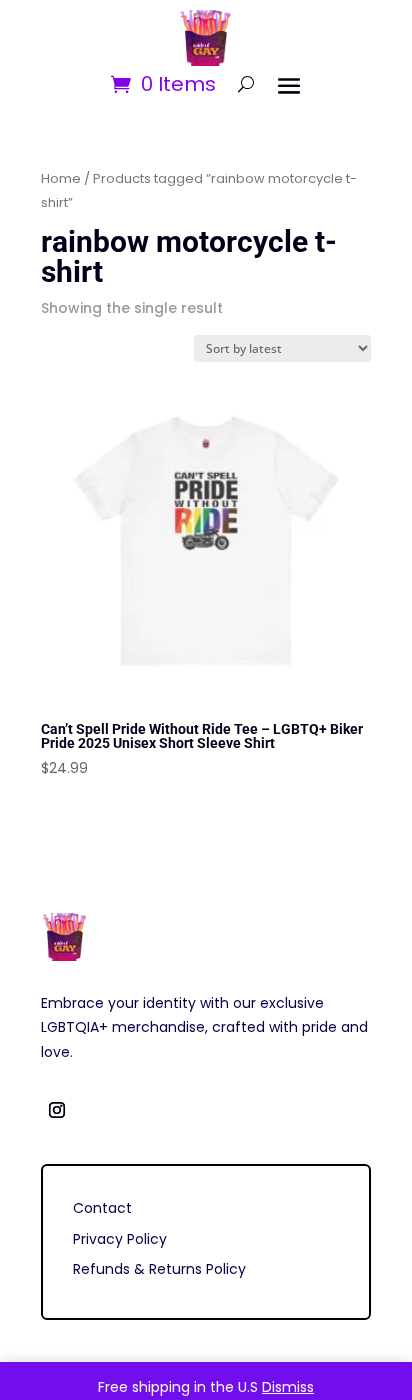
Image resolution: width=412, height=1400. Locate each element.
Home (61, 178)
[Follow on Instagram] (57, 1110)
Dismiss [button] (288, 1387)
